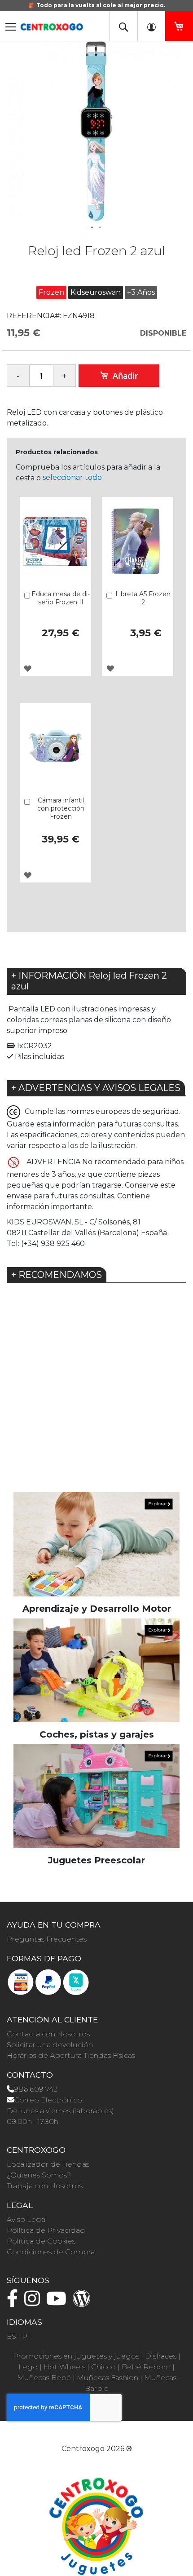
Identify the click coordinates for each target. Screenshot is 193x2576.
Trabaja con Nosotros (45, 2186)
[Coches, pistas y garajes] (96, 1670)
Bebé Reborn (146, 2367)
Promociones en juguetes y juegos (76, 2356)
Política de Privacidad (46, 2230)
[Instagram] (34, 2303)
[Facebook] (15, 2303)
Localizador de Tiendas (48, 2164)
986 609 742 (36, 2089)
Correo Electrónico (48, 2100)
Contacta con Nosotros (48, 2034)
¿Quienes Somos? (39, 2175)
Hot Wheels (64, 2367)
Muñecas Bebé (44, 2378)
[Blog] (84, 2303)
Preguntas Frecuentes (47, 1939)
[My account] (151, 26)
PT (26, 2336)
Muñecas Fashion (107, 2378)
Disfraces (161, 2356)
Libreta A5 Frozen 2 (143, 598)
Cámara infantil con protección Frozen (61, 808)
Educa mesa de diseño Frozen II (61, 598)
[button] (92, 228)
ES (11, 2336)
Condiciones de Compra (51, 2252)
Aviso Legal (27, 2219)
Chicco (103, 2367)
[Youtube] (59, 2303)
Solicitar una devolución (50, 2045)
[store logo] (52, 24)
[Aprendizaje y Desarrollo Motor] (96, 1544)
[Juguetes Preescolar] (96, 1796)
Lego (28, 2367)
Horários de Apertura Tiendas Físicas (71, 2055)
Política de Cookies (41, 2241)
